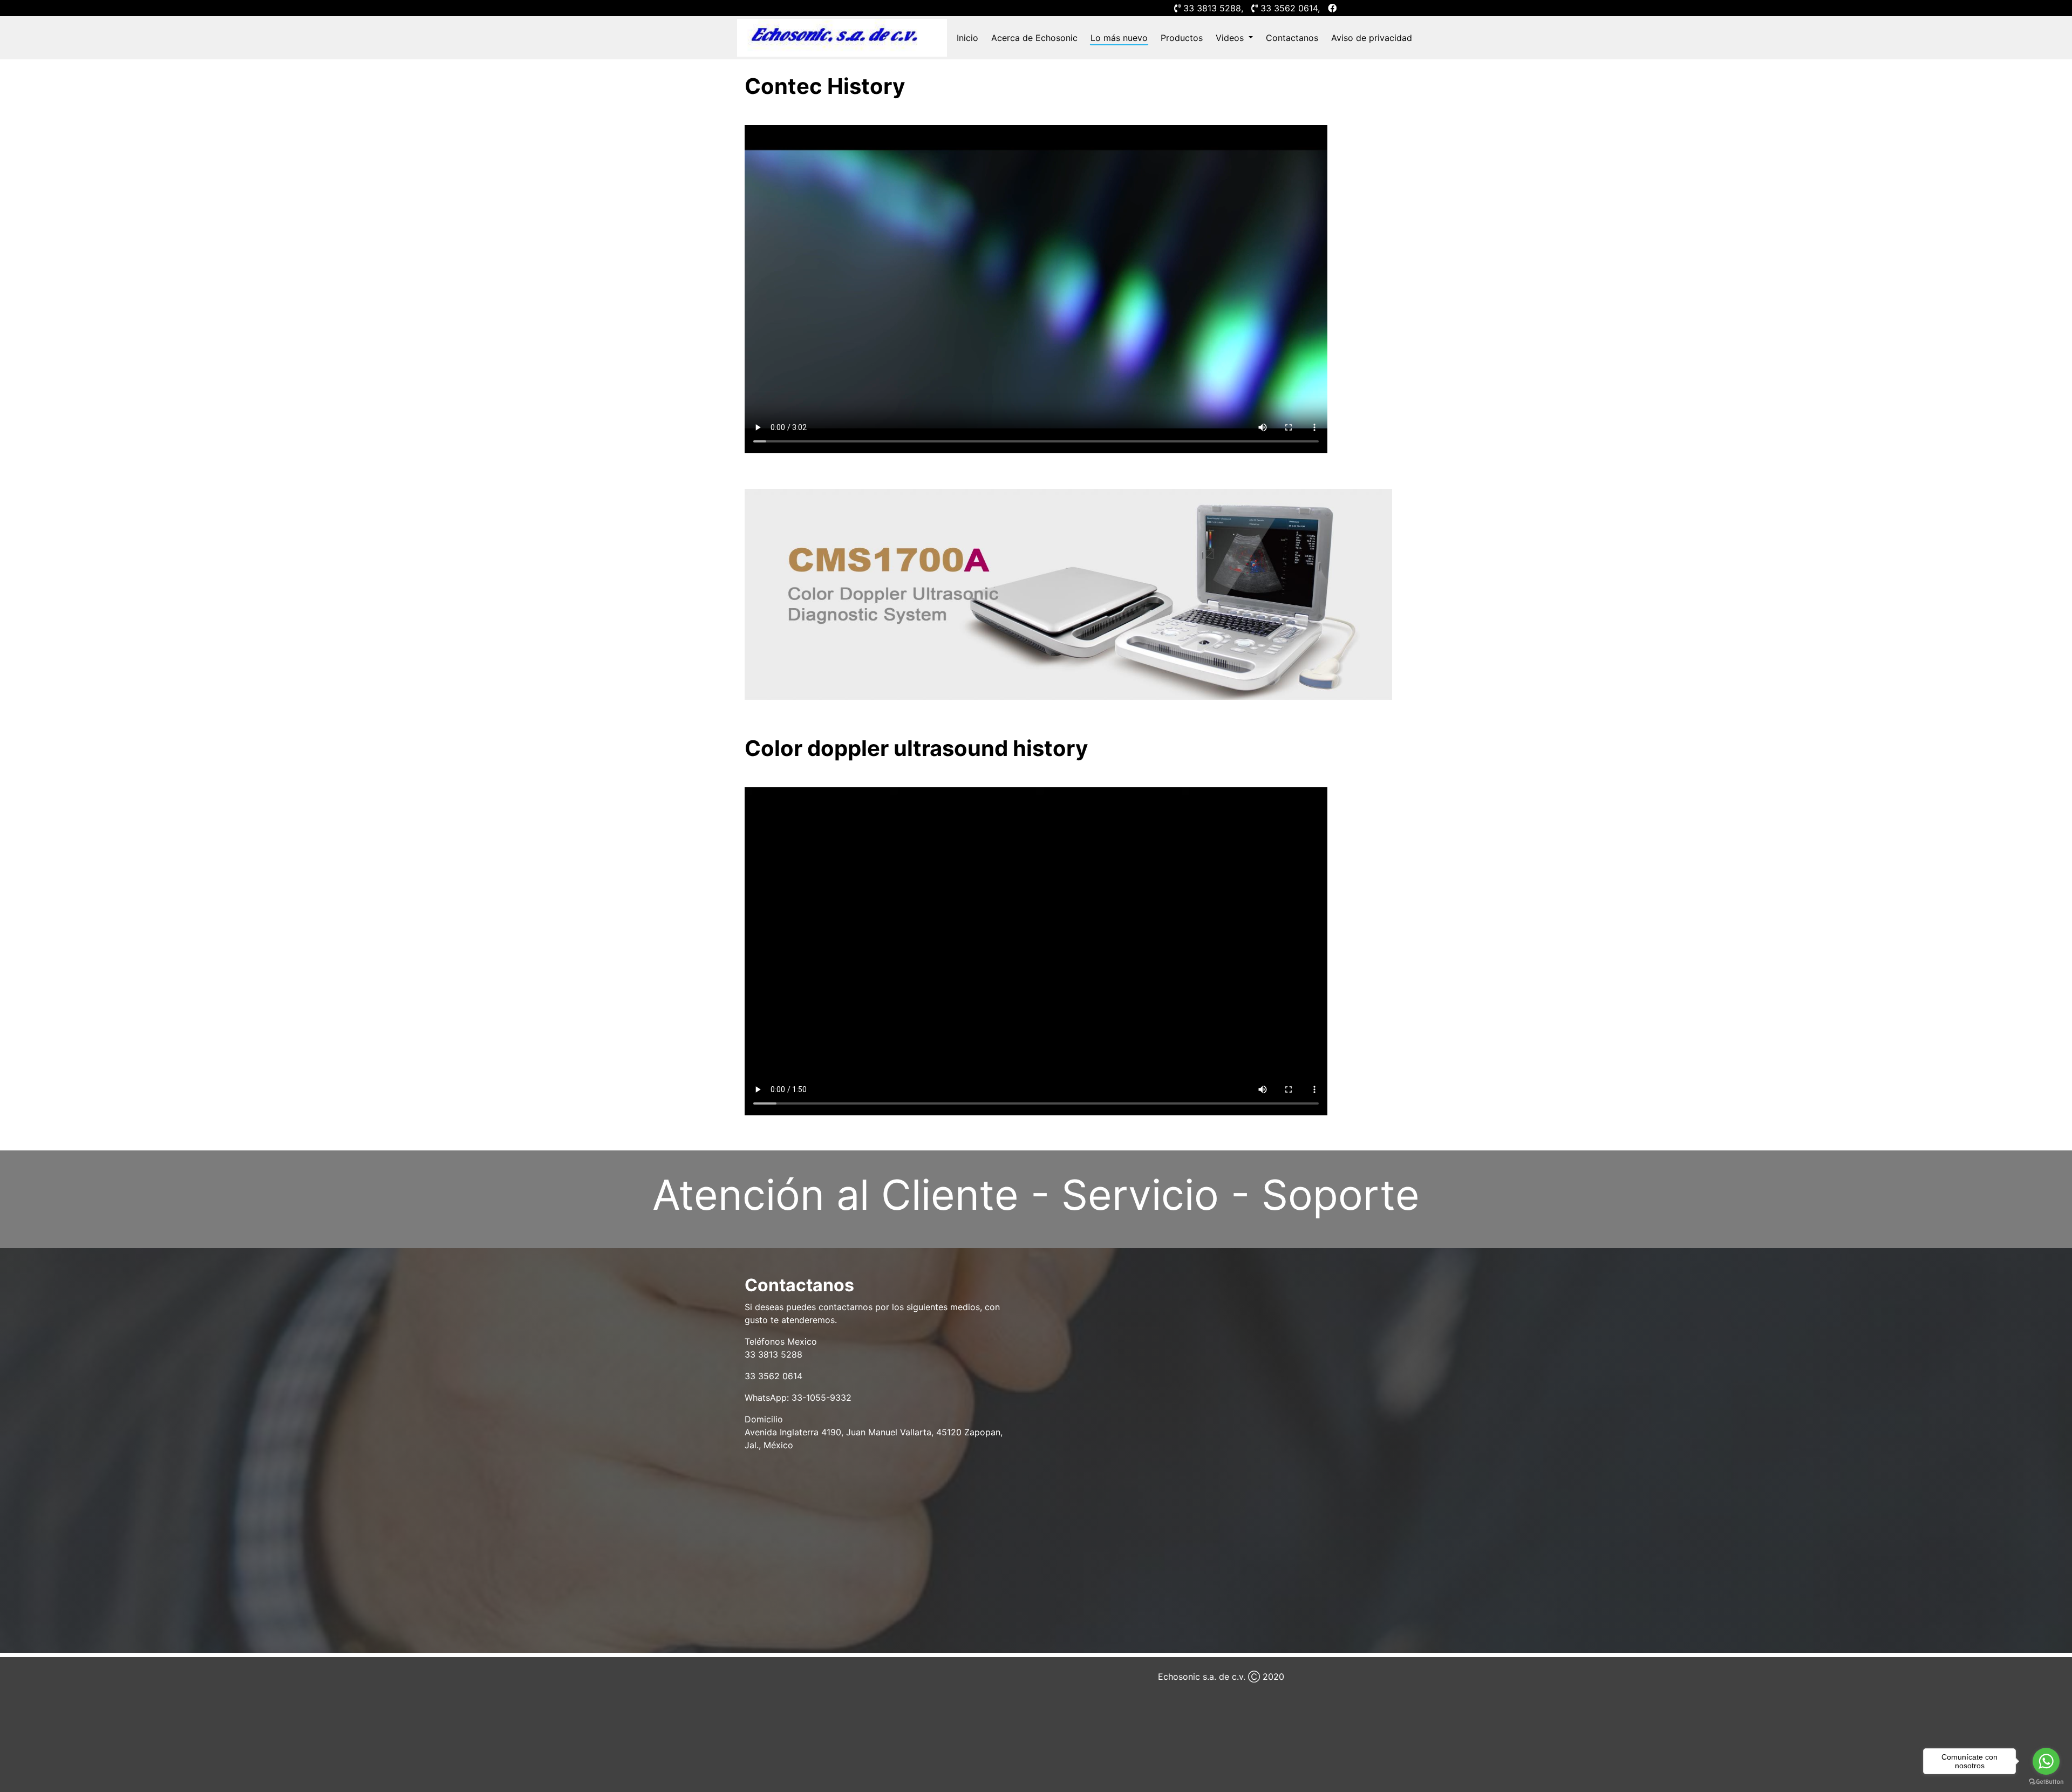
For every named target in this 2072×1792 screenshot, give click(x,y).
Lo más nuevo (1119, 38)
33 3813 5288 (1212, 8)
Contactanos (1292, 38)
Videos (1231, 38)
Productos (1182, 38)
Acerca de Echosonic (1034, 38)
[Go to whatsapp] (2046, 1761)
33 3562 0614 (1289, 8)
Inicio (967, 38)
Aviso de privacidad (1372, 38)
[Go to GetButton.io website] (2046, 1781)
